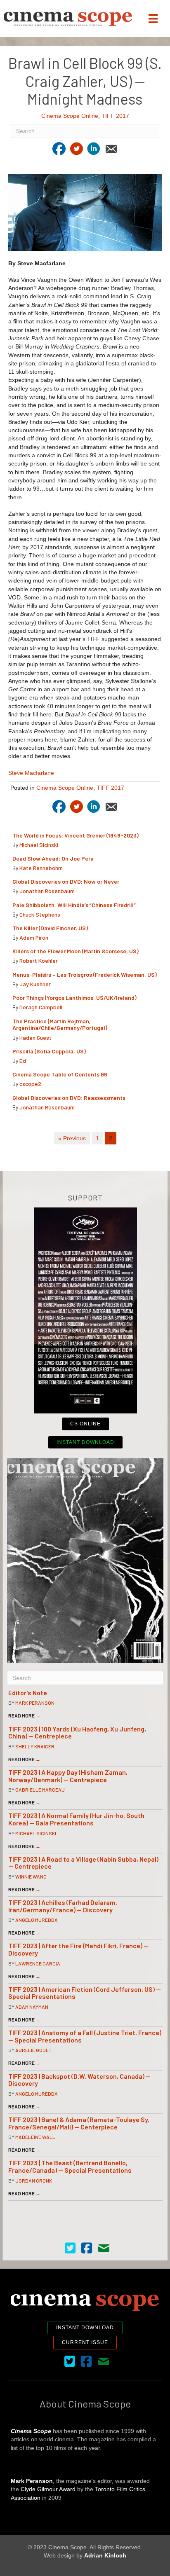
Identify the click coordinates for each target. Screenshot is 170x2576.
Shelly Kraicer (35, 1746)
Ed (23, 1061)
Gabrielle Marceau (40, 1790)
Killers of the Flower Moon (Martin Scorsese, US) (76, 951)
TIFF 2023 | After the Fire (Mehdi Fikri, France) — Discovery (78, 1949)
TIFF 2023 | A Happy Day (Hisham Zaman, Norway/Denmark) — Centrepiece (68, 1776)
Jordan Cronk (34, 2181)
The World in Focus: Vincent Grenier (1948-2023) (76, 835)
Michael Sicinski (39, 845)
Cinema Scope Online (70, 116)
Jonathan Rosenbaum (47, 891)
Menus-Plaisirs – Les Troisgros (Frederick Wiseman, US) (85, 974)
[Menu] (153, 19)
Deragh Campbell (41, 1007)
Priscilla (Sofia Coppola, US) (50, 1051)
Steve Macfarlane (31, 773)
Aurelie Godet (33, 2050)
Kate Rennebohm (41, 868)
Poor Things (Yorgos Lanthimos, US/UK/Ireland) (75, 998)
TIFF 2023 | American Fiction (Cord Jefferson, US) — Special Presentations (85, 1993)
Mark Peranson (35, 1703)
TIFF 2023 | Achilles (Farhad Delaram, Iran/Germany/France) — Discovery (63, 1906)
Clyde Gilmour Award (48, 2489)
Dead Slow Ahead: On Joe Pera (53, 858)
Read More (24, 1715)
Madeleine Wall (35, 2137)
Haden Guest (35, 1038)
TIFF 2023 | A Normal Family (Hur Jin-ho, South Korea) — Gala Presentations (76, 1819)
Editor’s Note (28, 1693)
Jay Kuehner (35, 984)
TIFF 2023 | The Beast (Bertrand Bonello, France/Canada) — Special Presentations (70, 2166)
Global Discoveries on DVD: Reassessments (69, 1098)
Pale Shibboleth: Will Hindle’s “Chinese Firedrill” (75, 905)
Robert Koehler (39, 960)
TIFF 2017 (115, 116)
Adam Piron (34, 937)
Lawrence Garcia (38, 1963)
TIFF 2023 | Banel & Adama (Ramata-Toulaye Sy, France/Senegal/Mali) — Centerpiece (79, 2123)
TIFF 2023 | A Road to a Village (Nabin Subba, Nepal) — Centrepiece (83, 1863)
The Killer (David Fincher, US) (50, 928)
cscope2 (30, 1084)
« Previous (72, 1138)
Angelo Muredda (37, 1920)
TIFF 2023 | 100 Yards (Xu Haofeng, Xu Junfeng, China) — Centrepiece (77, 1733)
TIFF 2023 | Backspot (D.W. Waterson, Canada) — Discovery (79, 2080)
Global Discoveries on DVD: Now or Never (66, 881)
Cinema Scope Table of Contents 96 (60, 1074)
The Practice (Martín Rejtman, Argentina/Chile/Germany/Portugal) (60, 1025)
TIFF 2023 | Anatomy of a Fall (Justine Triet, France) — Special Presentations (85, 2036)
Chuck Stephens (40, 914)
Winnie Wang (31, 1876)
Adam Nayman (32, 2007)
